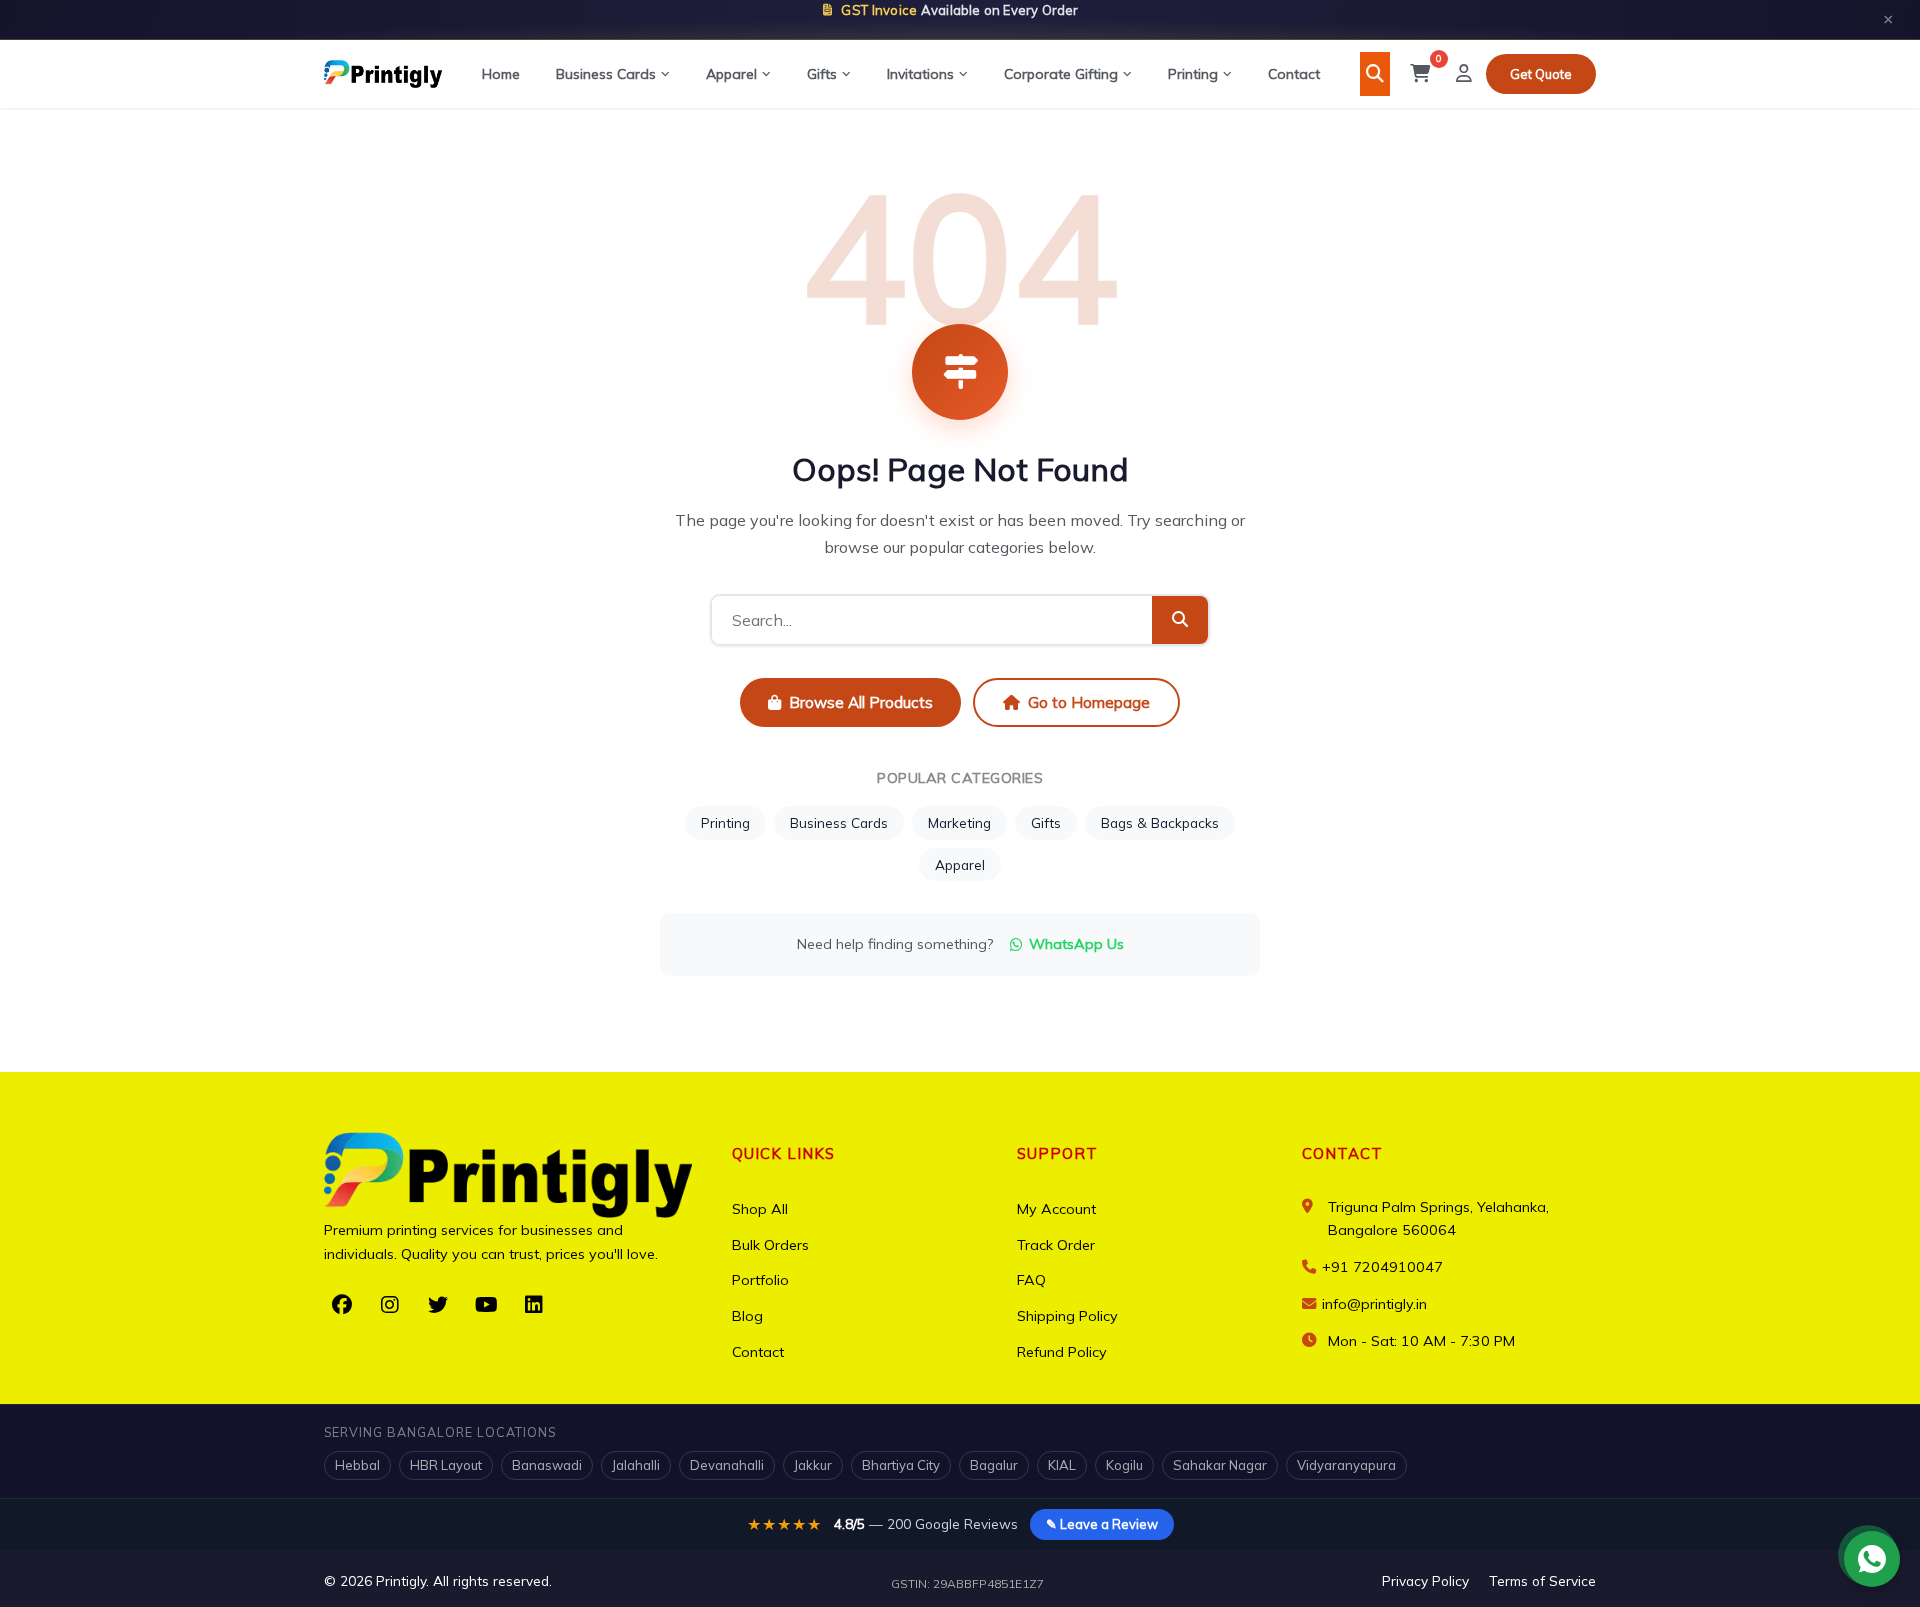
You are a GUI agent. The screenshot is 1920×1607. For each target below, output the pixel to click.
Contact (1294, 74)
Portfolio (760, 1280)
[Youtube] (486, 1305)
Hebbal (357, 1465)
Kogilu (1124, 1465)
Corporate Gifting (1061, 74)
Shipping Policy (1067, 1316)
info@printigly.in (1374, 1304)
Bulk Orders (770, 1245)
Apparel (731, 74)
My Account (1056, 1209)
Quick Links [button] (783, 1153)
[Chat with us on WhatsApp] (1872, 1559)
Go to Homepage (1089, 702)
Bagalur (994, 1465)
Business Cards (606, 74)
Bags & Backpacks (1160, 822)
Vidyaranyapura (1346, 1465)
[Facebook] (342, 1305)
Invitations (920, 74)
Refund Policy (1062, 1352)
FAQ (1031, 1280)
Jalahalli (636, 1465)
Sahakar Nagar (1220, 1465)
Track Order (1056, 1245)
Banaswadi (547, 1465)
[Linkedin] (534, 1305)
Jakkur (813, 1465)
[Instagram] (390, 1305)
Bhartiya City (901, 1465)
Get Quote (1541, 74)
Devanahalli (727, 1465)
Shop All (760, 1209)
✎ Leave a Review (1102, 1524)
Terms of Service (1542, 1580)
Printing (1193, 74)
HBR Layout (446, 1465)
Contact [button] (1342, 1153)
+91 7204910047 (1380, 1267)
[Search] (1375, 74)
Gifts (822, 74)
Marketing (959, 822)
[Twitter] (438, 1305)
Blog (747, 1316)
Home (501, 74)
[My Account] (1464, 74)
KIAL (1062, 1465)
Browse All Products (861, 702)
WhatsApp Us (1076, 944)
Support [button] (1057, 1153)
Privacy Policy (1425, 1580)
